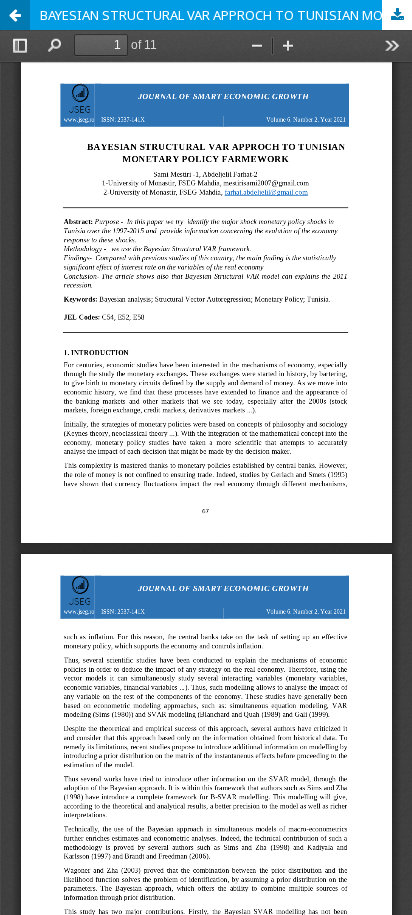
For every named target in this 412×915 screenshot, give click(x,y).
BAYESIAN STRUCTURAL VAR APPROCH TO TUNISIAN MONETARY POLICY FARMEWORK (226, 15)
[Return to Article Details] (15, 15)
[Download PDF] (397, 15)
